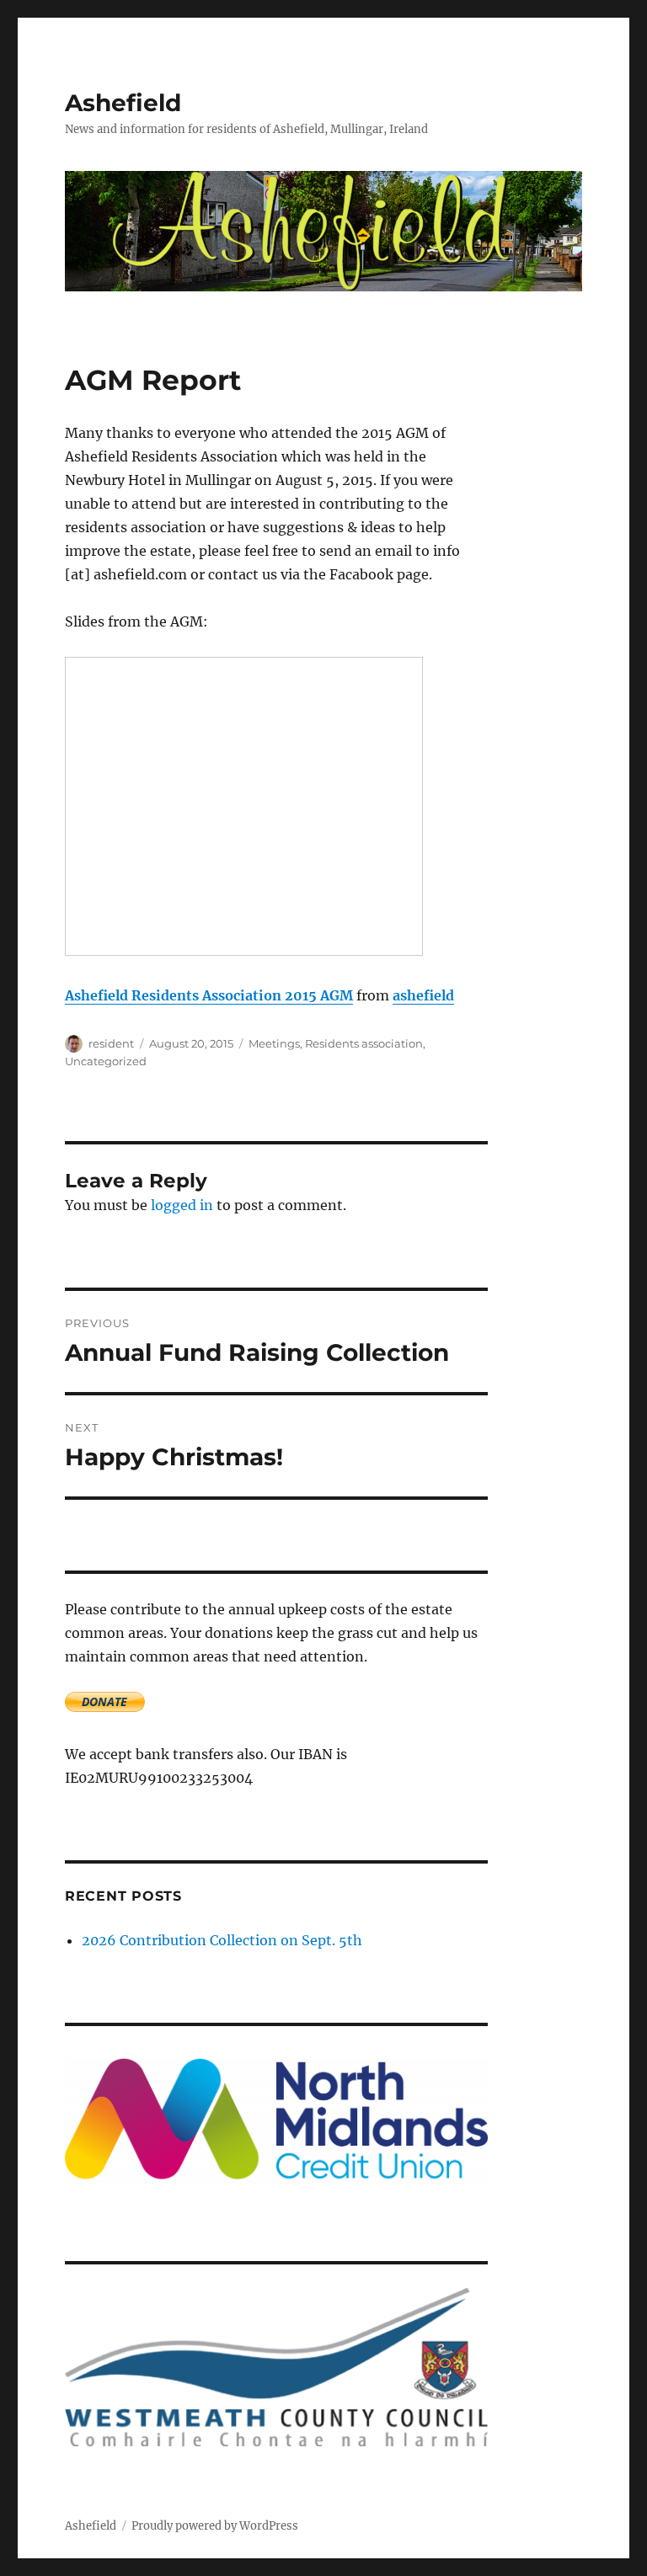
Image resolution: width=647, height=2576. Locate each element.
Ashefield (123, 103)
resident (111, 1043)
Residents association (364, 1043)
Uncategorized (106, 1061)
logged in (182, 1205)
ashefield (423, 995)
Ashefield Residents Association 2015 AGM (209, 995)
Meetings (274, 1043)
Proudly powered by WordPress (215, 2526)
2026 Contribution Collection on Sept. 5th (222, 1940)
